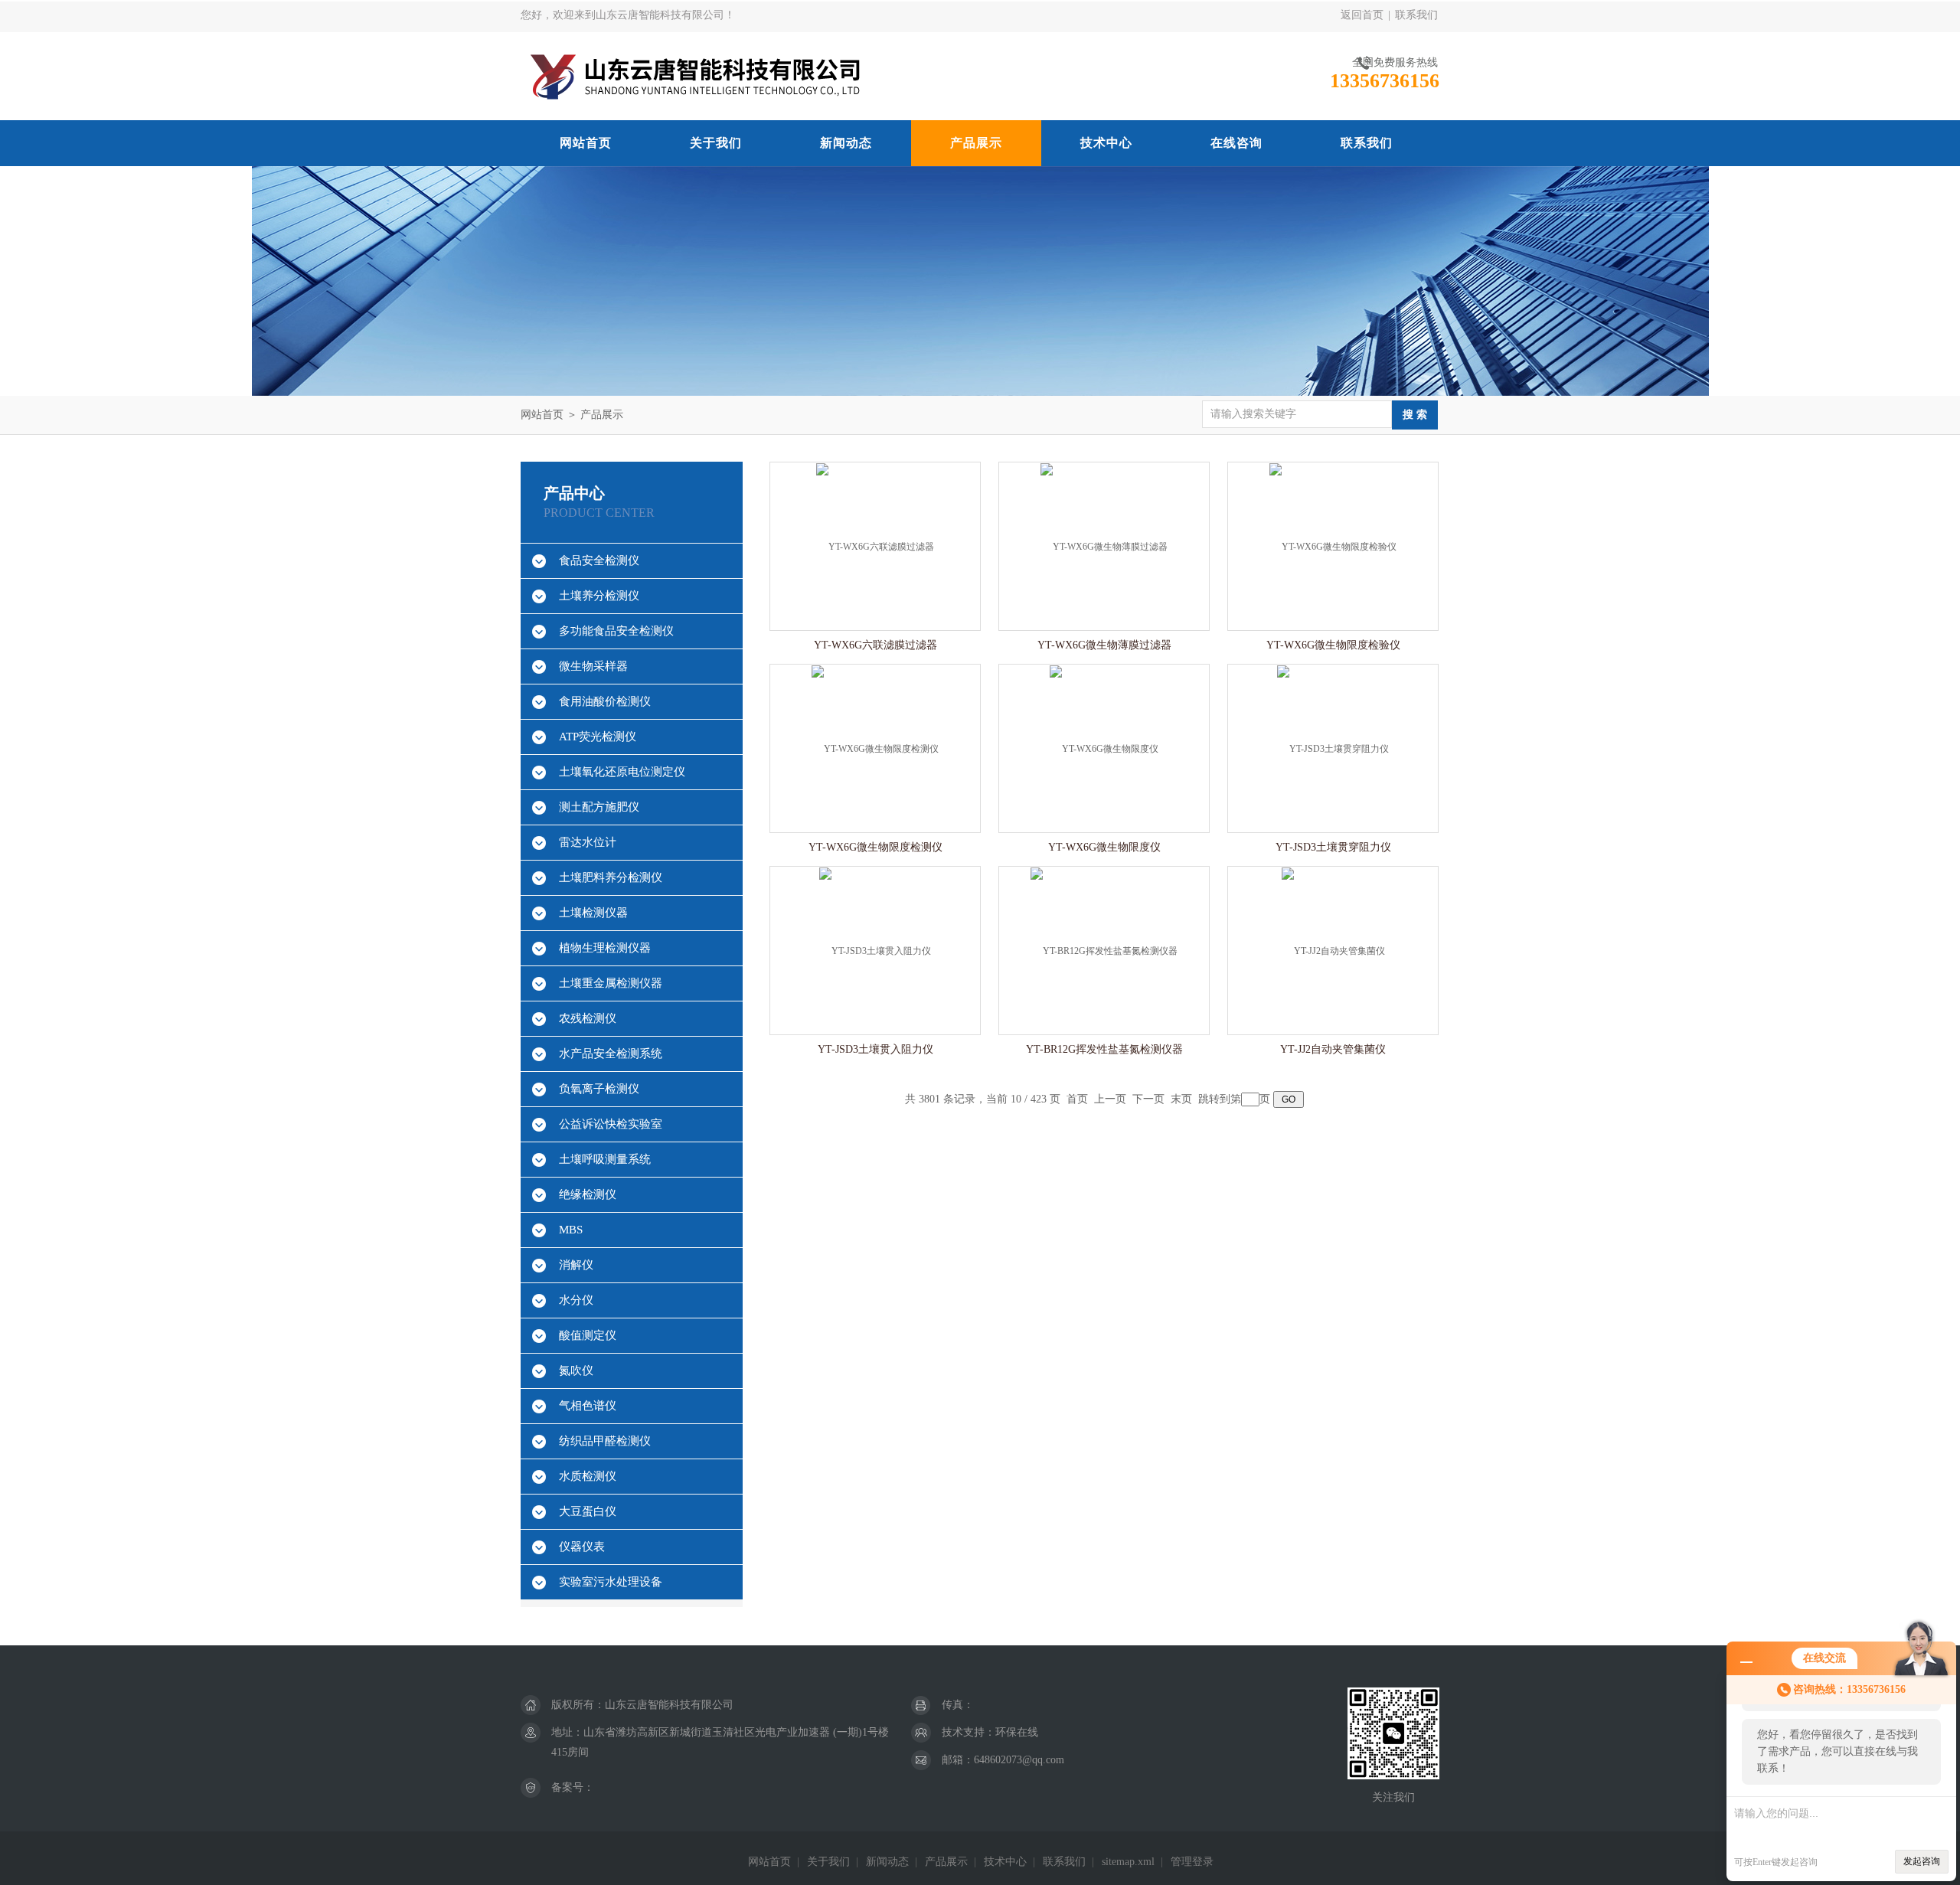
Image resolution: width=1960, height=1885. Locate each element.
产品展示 (976, 143)
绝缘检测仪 (588, 1194)
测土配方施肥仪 (599, 807)
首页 (1077, 1099)
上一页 (1110, 1099)
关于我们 (716, 143)
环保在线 (1017, 1732)
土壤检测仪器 (593, 913)
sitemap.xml (1128, 1862)
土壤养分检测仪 (599, 596)
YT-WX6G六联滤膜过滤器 (875, 645)
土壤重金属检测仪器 (611, 983)
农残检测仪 (588, 1018)
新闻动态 (846, 143)
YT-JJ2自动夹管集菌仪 (1333, 1049)
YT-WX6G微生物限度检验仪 (1333, 645)
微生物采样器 (593, 666)
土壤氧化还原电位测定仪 (622, 772)
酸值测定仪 (588, 1335)
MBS (571, 1230)
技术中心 (1106, 143)
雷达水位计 (588, 842)
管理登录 (1192, 1862)
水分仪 (576, 1300)
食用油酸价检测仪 (605, 701)
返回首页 (1362, 15)
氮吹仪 (576, 1370)
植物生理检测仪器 (605, 948)
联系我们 (1416, 15)
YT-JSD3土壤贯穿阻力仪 (1333, 847)
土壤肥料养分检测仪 (611, 877)
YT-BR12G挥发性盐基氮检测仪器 (1104, 1049)
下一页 (1148, 1099)
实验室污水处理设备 (611, 1582)
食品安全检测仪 (599, 560)
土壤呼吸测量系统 (605, 1159)
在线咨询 (1236, 143)
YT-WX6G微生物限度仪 (1104, 847)
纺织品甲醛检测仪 (605, 1441)
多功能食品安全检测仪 (616, 631)
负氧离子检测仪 (599, 1089)
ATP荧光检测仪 (598, 737)
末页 (1181, 1099)
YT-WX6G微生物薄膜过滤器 (1104, 645)
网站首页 (586, 143)
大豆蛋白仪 (588, 1511)
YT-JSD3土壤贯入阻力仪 (875, 1049)
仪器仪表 (582, 1547)
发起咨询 (1922, 1861)
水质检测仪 (588, 1476)
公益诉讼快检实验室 (611, 1124)
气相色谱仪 (588, 1406)
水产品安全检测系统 (611, 1054)
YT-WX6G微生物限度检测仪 (875, 847)
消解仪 (576, 1265)
